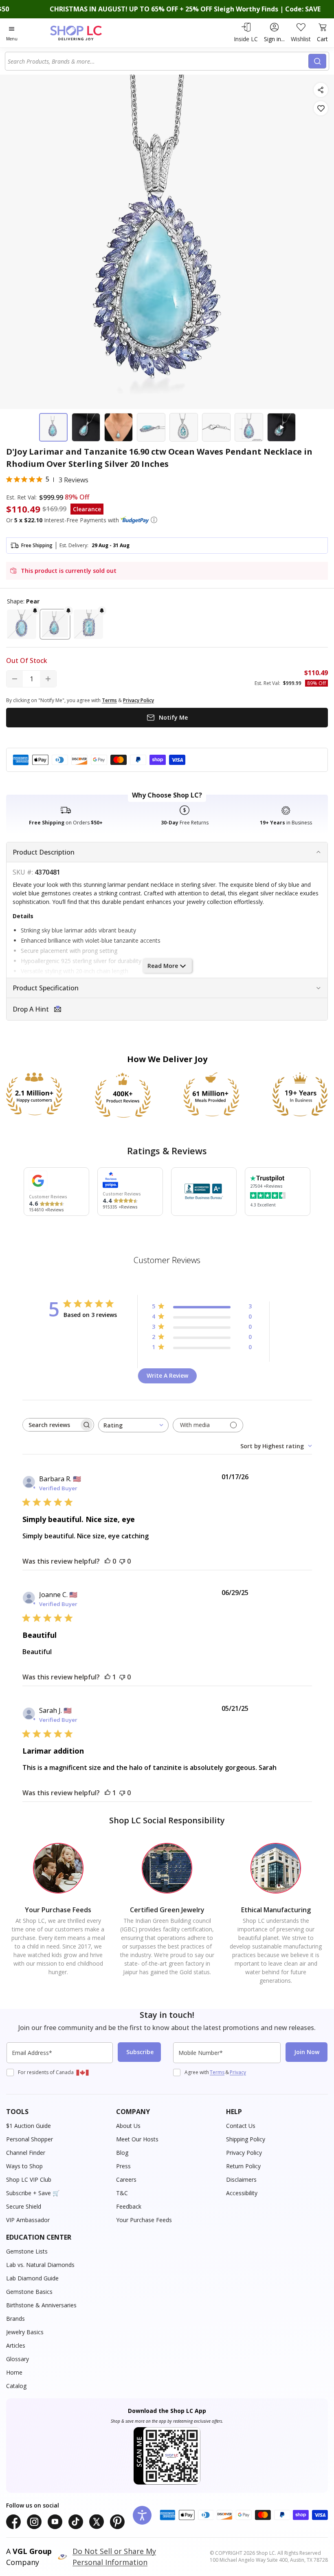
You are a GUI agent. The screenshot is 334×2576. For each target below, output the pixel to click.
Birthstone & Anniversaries (41, 2305)
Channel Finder (26, 2153)
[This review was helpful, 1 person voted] (108, 1677)
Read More (163, 966)
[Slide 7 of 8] (249, 427)
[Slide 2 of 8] (86, 427)
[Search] (317, 61)
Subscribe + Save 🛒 (33, 2193)
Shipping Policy (246, 2139)
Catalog (16, 2386)
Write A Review (167, 1375)
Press (123, 2166)
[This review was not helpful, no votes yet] (122, 1561)
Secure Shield (24, 2206)
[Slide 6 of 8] (216, 427)
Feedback (129, 2206)
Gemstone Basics (29, 2292)
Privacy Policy (244, 2153)
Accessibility (242, 2193)
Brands (15, 2319)
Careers (126, 2179)
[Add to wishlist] (321, 108)
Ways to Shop (24, 2166)
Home (14, 2372)
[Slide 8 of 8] (281, 427)
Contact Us (241, 2126)
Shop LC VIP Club (29, 2179)
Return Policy (243, 2166)
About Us (128, 2126)
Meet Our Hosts (137, 2139)
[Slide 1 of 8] (53, 427)
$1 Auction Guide (29, 2126)
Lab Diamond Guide (32, 2278)
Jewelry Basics (25, 2332)
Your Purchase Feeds (144, 2220)
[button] (154, 520)
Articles (16, 2345)
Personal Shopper (30, 2139)
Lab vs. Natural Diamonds (40, 2265)
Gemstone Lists (27, 2251)
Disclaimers (241, 2179)
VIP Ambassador (28, 2220)
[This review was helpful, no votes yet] (108, 1561)
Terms (217, 2072)
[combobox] (158, 61)
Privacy (238, 2072)
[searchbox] (51, 1425)
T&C (122, 2193)
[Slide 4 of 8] (151, 427)
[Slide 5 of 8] (184, 427)
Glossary (18, 2359)
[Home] (85, 33)
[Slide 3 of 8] (119, 427)
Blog (122, 2153)
